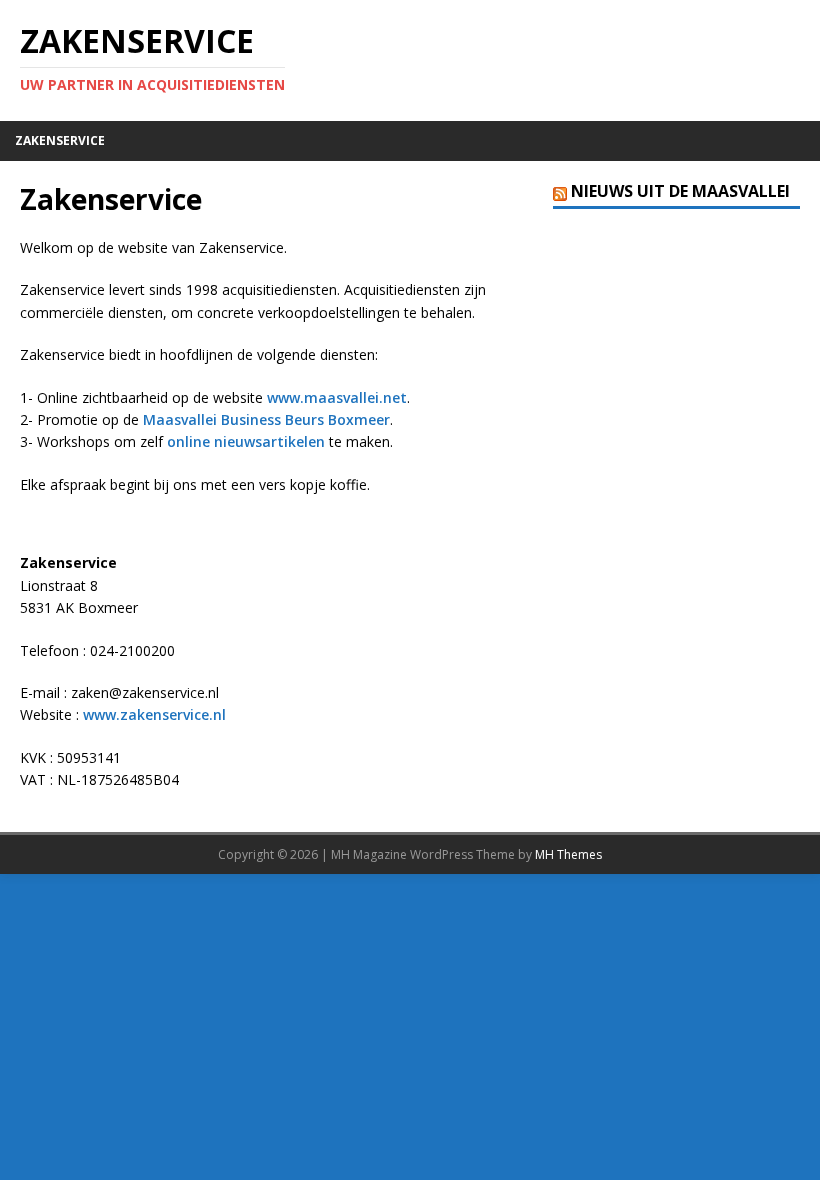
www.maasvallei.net (337, 397)
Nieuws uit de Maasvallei (680, 191)
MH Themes (568, 854)
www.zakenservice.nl (154, 714)
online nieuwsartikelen (246, 441)
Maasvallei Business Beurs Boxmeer (266, 419)
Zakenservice (60, 140)
